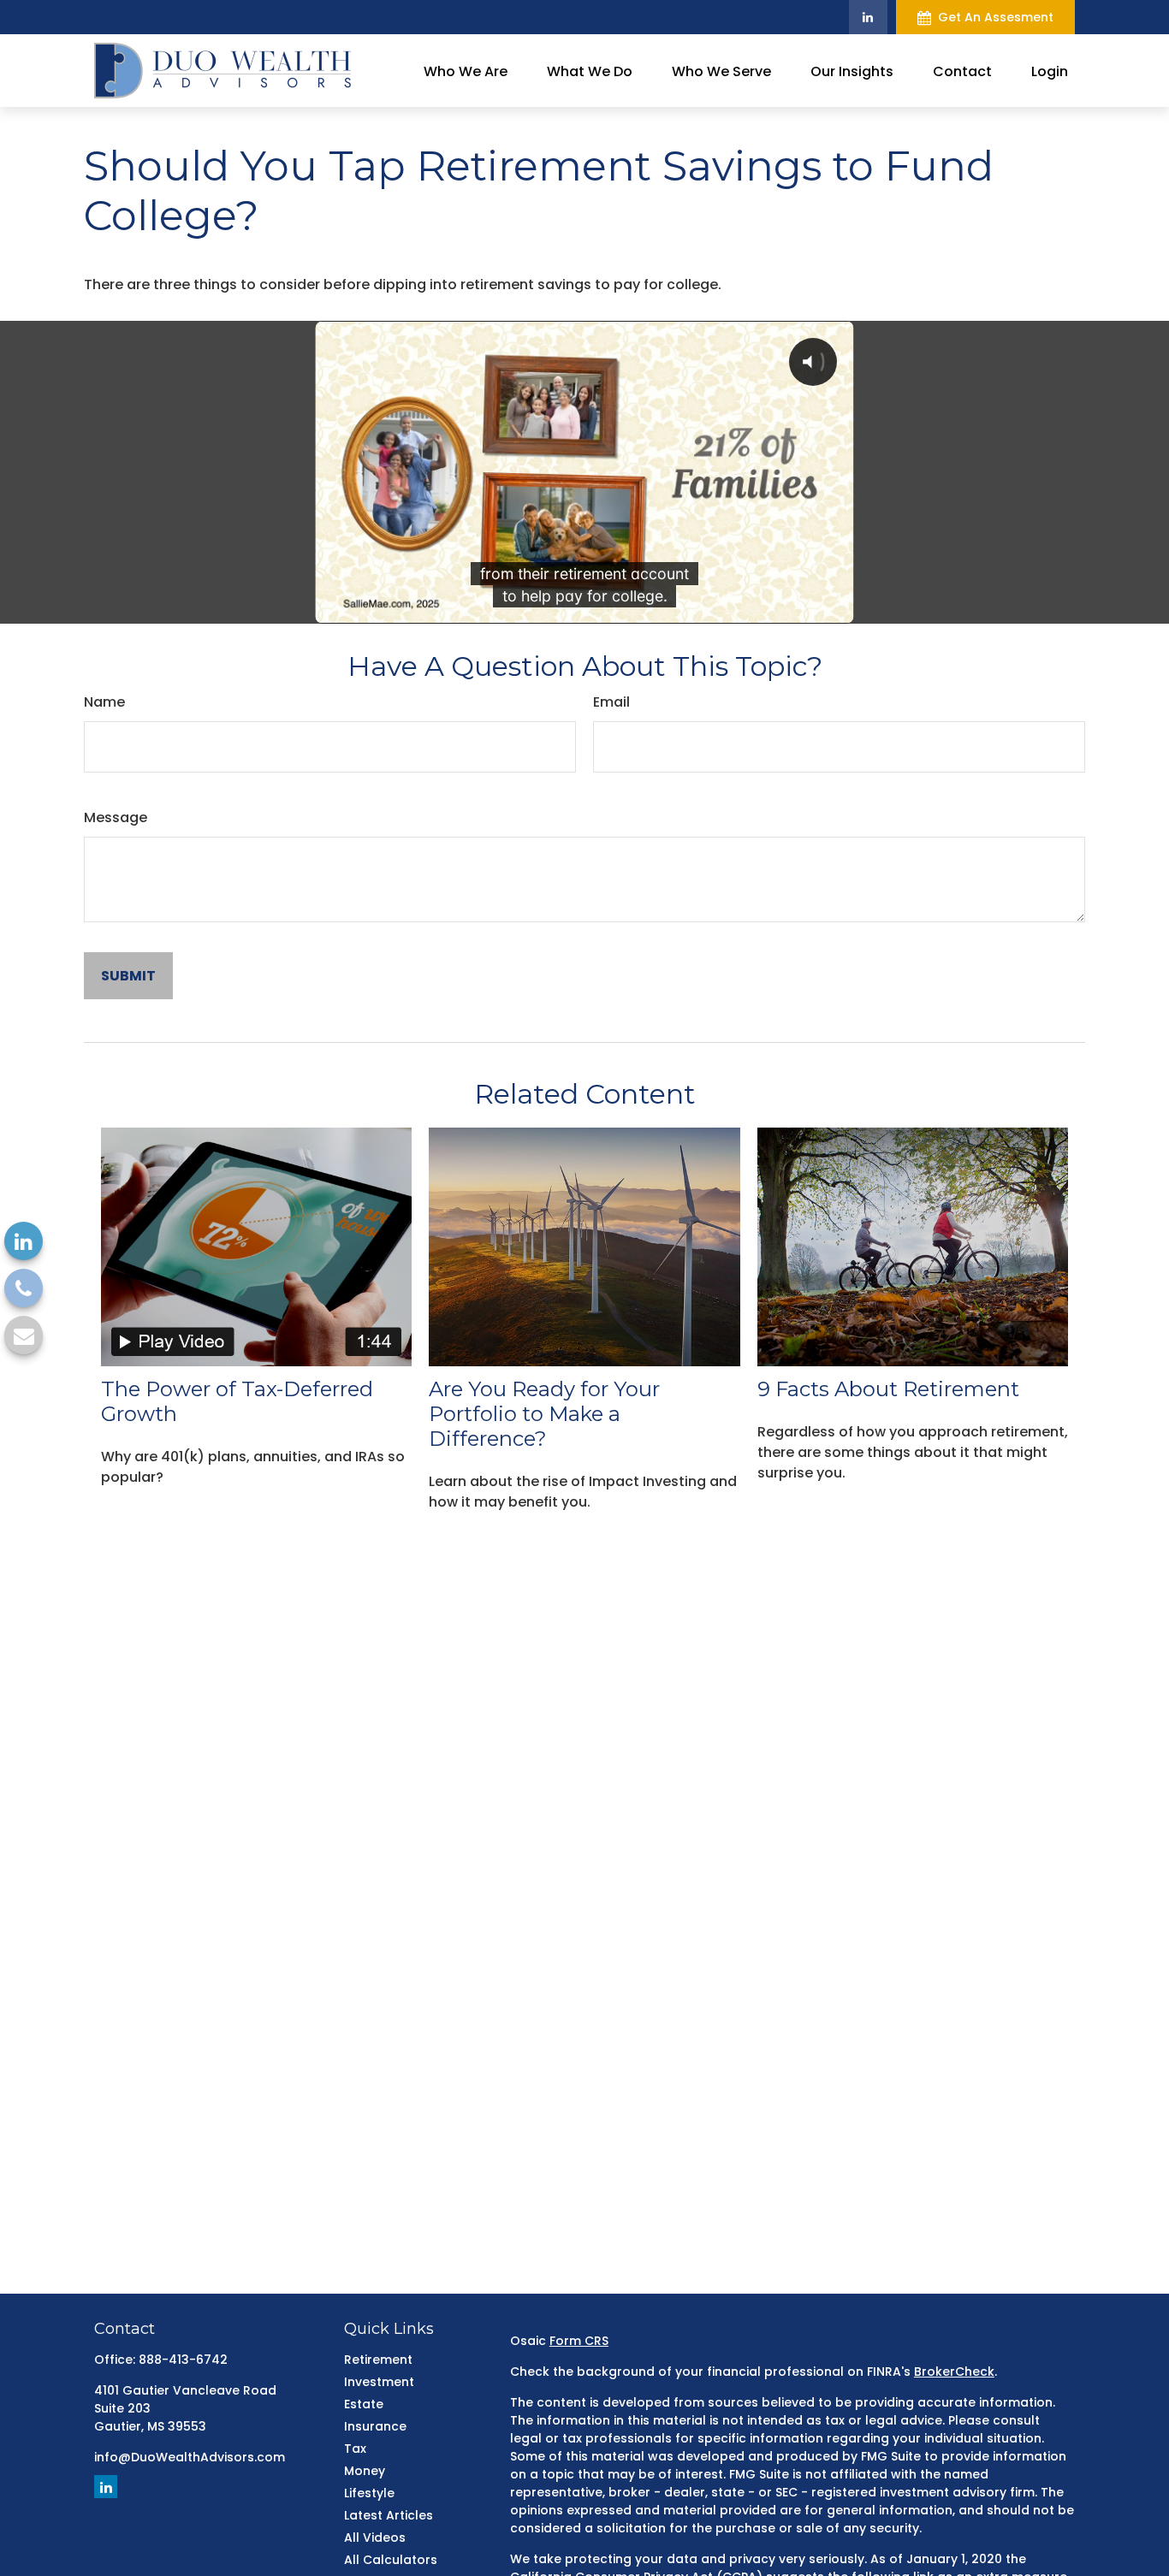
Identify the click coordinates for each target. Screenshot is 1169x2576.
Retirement (378, 2360)
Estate (364, 2404)
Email (611, 702)
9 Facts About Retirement (888, 1389)
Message (116, 817)
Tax (355, 2449)
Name (104, 702)
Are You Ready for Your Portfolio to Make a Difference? (544, 1414)
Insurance (375, 2426)
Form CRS (579, 2341)
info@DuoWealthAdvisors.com (190, 2457)
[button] (466, 70)
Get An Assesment (996, 17)
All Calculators (391, 2560)
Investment (379, 2382)
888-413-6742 (183, 2360)
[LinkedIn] (868, 17)
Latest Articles (389, 2515)
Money (365, 2471)
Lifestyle (369, 2493)
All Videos (375, 2538)
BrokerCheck (954, 2372)
